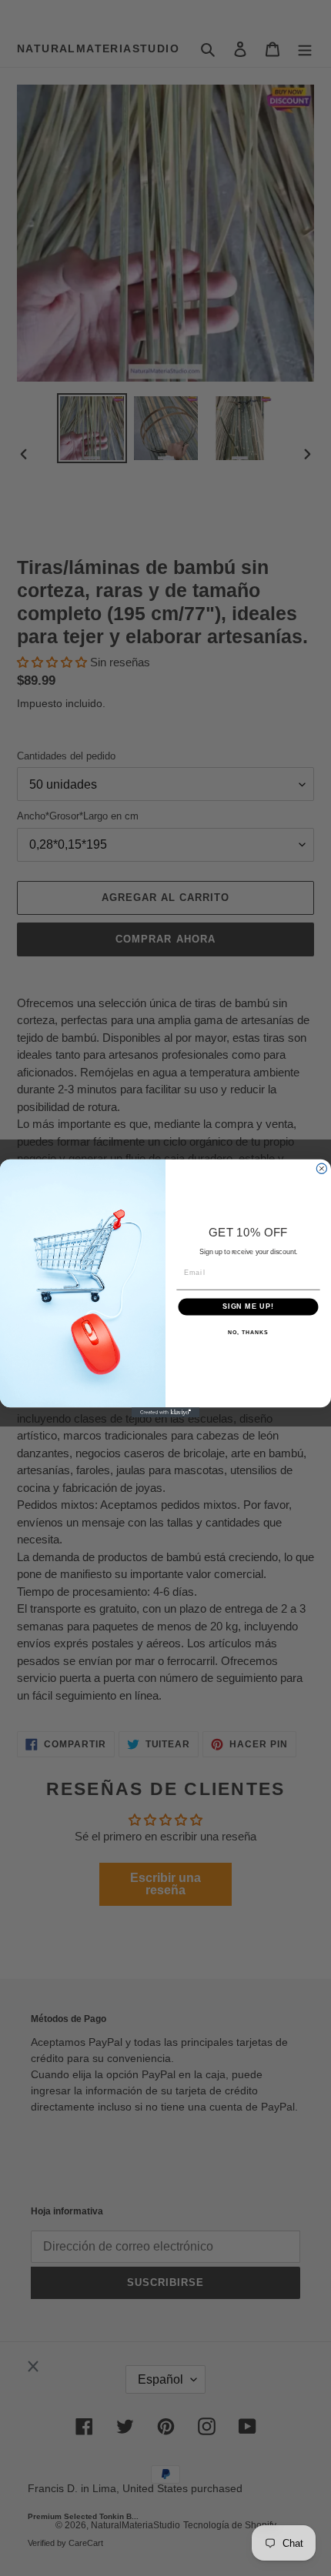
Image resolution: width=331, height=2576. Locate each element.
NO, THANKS (248, 1332)
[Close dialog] (321, 1168)
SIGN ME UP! (248, 1306)
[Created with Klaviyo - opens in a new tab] (165, 1412)
